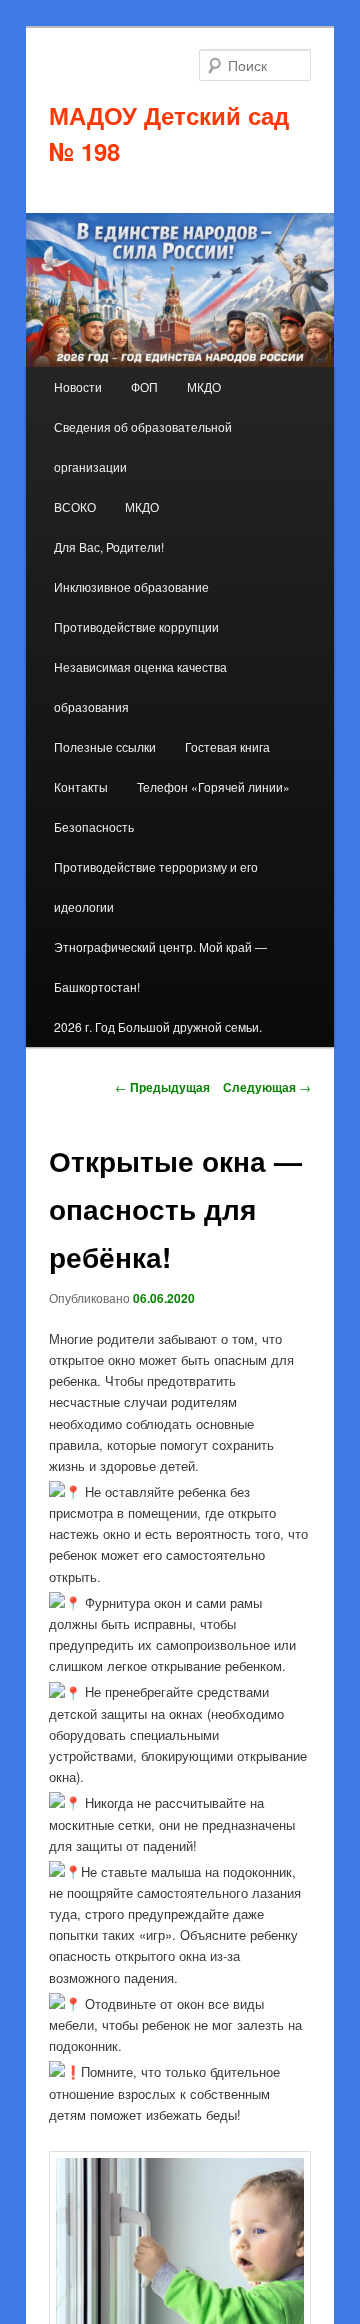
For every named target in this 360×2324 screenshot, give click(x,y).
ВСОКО (75, 506)
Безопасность (94, 826)
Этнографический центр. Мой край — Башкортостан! (160, 966)
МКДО (204, 386)
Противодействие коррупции (136, 626)
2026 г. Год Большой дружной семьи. (158, 1026)
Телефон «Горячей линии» (213, 786)
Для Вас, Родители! (109, 546)
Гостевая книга (227, 746)
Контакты (81, 786)
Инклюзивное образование (131, 586)
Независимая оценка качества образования (140, 686)
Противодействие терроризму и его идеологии (156, 886)
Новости (78, 386)
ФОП (144, 386)
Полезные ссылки (105, 746)
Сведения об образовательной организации (143, 446)
